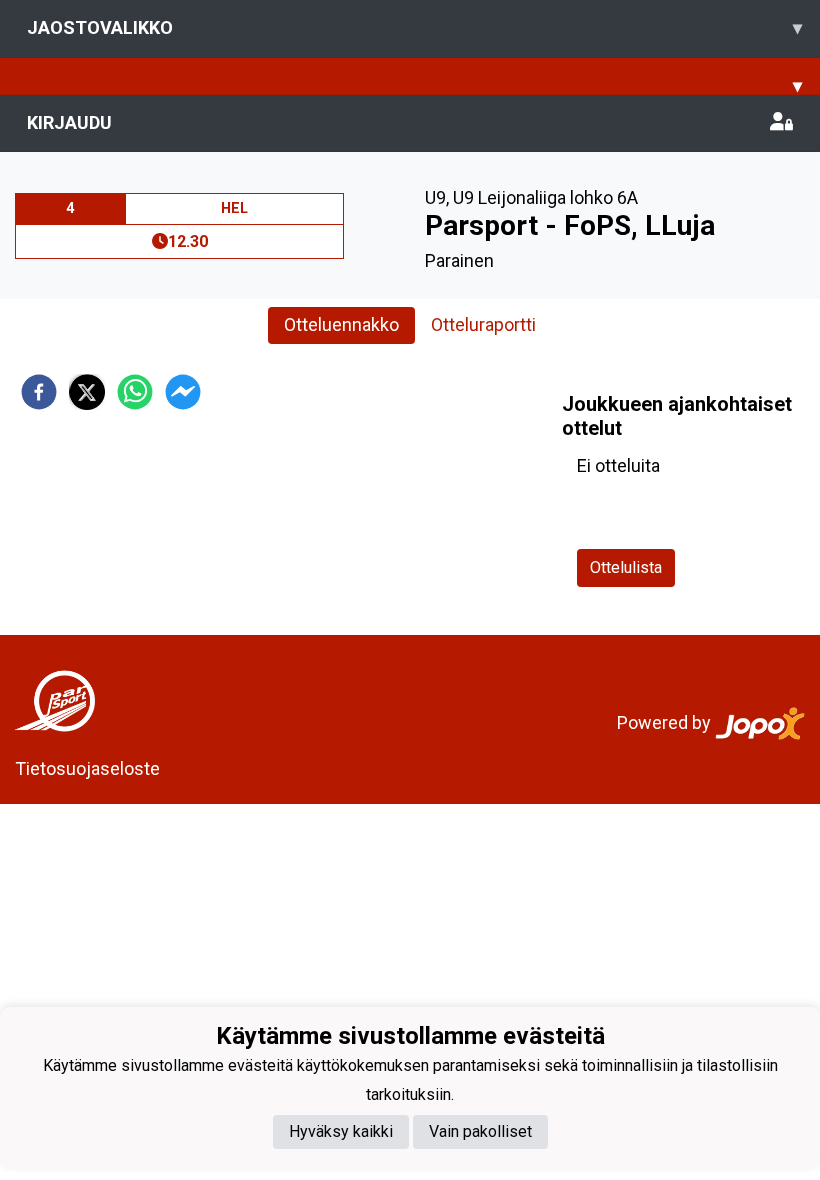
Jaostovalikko (414, 27)
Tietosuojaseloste (87, 768)
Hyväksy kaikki (341, 1131)
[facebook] (39, 392)
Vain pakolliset (480, 1131)
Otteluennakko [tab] (341, 324)
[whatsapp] (135, 392)
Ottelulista (626, 567)
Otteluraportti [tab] (483, 324)
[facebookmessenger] (183, 392)
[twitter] (87, 392)
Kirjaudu (69, 122)
